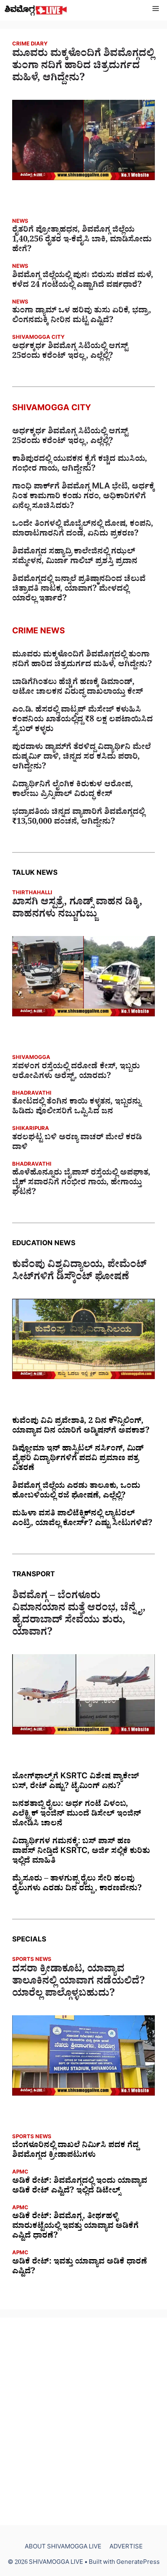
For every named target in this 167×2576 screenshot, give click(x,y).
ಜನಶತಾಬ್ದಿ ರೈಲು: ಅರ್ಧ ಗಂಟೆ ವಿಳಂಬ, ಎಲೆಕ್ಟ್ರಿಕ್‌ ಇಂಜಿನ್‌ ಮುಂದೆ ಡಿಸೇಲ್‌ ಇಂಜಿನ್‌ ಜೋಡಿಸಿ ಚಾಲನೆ (77, 1815)
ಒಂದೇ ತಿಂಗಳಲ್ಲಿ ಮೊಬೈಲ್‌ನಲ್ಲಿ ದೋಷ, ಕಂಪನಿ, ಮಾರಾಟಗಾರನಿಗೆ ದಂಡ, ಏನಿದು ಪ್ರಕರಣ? (83, 530)
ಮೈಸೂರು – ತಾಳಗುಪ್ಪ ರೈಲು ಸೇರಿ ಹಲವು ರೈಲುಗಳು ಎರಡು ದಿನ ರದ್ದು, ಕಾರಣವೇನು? (77, 1885)
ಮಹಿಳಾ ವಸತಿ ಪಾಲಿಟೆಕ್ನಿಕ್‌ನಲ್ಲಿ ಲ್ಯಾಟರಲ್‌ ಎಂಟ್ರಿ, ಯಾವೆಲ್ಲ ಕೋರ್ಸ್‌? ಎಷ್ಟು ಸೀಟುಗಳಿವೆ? (82, 1519)
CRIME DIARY (30, 45)
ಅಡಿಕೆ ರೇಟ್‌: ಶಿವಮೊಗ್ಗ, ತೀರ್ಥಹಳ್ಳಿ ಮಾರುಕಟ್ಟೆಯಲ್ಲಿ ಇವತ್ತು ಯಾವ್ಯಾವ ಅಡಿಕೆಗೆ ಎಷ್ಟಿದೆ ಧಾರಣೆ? (75, 2227)
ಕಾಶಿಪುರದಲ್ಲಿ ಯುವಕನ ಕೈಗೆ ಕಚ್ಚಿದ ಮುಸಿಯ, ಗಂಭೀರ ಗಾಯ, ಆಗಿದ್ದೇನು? (80, 465)
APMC (20, 2173)
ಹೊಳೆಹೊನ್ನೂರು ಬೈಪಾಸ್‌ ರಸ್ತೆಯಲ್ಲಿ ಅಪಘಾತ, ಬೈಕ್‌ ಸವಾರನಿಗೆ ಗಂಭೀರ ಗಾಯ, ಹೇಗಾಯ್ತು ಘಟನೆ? (81, 1184)
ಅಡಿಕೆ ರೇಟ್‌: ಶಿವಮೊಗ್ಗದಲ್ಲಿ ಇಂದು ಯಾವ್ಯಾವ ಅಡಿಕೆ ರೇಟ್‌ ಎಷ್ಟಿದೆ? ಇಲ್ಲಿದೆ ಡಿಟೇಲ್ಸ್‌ (80, 2187)
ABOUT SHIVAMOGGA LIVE (63, 2548)
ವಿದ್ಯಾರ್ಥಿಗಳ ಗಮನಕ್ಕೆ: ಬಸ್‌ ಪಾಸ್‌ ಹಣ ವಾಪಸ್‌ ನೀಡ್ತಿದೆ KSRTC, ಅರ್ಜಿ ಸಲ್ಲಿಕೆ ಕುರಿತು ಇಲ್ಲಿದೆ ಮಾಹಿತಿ (81, 1852)
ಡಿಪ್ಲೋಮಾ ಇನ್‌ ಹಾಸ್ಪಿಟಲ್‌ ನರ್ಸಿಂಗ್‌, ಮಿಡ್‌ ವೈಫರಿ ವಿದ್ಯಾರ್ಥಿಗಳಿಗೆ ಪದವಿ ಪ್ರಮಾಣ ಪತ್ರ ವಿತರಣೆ (78, 1459)
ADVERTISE (126, 2548)
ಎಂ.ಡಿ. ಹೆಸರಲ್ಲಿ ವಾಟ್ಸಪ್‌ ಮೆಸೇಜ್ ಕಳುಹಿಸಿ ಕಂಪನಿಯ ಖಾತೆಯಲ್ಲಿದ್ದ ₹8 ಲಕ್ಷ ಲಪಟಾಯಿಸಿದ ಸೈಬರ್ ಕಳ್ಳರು (82, 721)
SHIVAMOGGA (31, 1058)
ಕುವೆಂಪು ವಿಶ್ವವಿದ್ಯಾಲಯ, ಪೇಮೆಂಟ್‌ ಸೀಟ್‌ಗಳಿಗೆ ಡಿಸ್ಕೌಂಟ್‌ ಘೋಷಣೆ (79, 1272)
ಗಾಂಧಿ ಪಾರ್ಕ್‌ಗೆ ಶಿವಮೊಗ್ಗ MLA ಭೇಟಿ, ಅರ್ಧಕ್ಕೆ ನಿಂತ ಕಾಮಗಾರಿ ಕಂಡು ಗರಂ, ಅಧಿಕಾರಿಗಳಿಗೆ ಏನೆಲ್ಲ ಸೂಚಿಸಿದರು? (83, 497)
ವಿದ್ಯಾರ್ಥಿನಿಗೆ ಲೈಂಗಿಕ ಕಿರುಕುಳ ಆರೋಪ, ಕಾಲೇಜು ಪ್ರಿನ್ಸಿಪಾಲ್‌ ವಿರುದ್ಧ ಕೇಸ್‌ (73, 790)
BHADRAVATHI (32, 1094)
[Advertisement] (83, 2421)
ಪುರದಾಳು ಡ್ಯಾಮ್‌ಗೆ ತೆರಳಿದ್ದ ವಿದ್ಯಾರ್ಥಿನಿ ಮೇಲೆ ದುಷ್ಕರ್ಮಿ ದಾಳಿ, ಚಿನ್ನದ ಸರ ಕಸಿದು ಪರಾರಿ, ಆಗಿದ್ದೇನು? (81, 758)
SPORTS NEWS (32, 1960)
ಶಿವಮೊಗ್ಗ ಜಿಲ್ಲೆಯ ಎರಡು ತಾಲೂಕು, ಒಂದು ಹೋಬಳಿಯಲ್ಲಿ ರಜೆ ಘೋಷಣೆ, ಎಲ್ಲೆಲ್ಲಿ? (76, 1492)
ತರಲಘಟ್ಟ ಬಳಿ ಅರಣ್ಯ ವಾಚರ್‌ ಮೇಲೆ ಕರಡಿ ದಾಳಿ (77, 1143)
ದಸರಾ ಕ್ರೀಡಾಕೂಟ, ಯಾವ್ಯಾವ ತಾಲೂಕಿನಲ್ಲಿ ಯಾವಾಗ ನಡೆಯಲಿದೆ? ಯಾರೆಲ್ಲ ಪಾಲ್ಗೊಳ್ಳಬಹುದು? (79, 1983)
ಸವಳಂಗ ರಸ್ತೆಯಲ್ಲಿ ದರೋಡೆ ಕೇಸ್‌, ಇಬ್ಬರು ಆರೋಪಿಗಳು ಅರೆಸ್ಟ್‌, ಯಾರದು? (76, 1072)
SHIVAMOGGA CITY (38, 338)
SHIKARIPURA (31, 1129)
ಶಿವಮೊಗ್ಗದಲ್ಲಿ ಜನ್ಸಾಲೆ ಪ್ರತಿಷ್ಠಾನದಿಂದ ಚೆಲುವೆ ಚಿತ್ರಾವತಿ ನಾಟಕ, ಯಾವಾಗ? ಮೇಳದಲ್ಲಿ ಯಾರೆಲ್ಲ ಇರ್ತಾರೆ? (79, 590)
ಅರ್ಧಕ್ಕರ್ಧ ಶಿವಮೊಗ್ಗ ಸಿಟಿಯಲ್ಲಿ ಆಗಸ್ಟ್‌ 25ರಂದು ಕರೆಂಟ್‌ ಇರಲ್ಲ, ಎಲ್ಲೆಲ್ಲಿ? (70, 352)
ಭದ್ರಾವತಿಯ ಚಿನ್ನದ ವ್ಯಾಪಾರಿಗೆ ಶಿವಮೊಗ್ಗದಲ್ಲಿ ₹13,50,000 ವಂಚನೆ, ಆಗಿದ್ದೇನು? (78, 818)
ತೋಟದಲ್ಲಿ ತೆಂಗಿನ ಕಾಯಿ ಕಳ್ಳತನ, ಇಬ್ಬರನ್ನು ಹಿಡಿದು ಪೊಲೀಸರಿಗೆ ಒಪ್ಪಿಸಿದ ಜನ (77, 1108)
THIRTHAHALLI (32, 894)
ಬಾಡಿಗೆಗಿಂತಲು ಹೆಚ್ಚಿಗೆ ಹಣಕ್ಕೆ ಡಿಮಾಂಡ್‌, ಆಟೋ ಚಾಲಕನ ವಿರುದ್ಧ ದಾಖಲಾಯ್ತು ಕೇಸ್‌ (78, 688)
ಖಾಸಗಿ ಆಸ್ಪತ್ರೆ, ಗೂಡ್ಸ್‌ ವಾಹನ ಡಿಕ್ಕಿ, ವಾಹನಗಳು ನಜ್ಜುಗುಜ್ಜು (77, 910)
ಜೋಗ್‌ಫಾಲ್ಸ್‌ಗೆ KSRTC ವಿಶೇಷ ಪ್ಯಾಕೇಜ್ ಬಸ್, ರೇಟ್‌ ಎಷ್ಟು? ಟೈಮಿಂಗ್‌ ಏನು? (76, 1782)
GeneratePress (138, 2563)
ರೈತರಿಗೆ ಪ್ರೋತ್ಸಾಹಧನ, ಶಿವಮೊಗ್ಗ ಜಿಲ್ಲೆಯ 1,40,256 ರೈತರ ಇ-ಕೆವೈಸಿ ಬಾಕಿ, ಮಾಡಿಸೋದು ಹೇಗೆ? (82, 241)
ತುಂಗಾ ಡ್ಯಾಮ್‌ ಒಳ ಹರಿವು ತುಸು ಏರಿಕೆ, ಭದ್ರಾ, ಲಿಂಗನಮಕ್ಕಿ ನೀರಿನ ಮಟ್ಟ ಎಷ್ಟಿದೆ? (82, 316)
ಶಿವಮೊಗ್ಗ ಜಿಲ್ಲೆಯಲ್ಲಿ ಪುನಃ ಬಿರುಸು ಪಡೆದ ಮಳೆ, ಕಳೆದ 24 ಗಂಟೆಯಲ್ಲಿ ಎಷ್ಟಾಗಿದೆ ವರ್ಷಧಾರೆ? (83, 281)
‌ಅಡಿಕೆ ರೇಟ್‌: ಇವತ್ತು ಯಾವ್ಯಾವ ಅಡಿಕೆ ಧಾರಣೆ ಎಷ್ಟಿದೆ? (80, 2268)
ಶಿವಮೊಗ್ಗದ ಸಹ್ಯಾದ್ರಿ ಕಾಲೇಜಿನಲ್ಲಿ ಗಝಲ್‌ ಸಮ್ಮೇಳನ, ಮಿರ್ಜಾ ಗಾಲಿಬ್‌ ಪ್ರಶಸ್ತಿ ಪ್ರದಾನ (75, 557)
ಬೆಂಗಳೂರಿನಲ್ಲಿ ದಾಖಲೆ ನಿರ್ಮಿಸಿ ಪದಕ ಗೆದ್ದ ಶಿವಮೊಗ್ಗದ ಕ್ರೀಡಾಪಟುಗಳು (75, 2151)
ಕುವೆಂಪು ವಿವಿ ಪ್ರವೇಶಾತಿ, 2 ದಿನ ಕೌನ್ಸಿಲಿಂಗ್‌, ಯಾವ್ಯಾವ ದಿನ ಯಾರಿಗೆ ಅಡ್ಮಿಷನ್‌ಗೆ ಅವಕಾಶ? (81, 1427)
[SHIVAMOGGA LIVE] (36, 10)
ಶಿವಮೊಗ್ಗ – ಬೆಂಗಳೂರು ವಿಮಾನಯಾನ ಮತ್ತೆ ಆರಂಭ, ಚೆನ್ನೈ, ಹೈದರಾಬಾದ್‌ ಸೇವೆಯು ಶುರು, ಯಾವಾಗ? (79, 1616)
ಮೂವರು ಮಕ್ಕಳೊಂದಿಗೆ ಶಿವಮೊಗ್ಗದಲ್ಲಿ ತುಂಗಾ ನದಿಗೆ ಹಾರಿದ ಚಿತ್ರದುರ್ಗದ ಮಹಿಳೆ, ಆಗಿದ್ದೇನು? (83, 67)
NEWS (20, 222)
